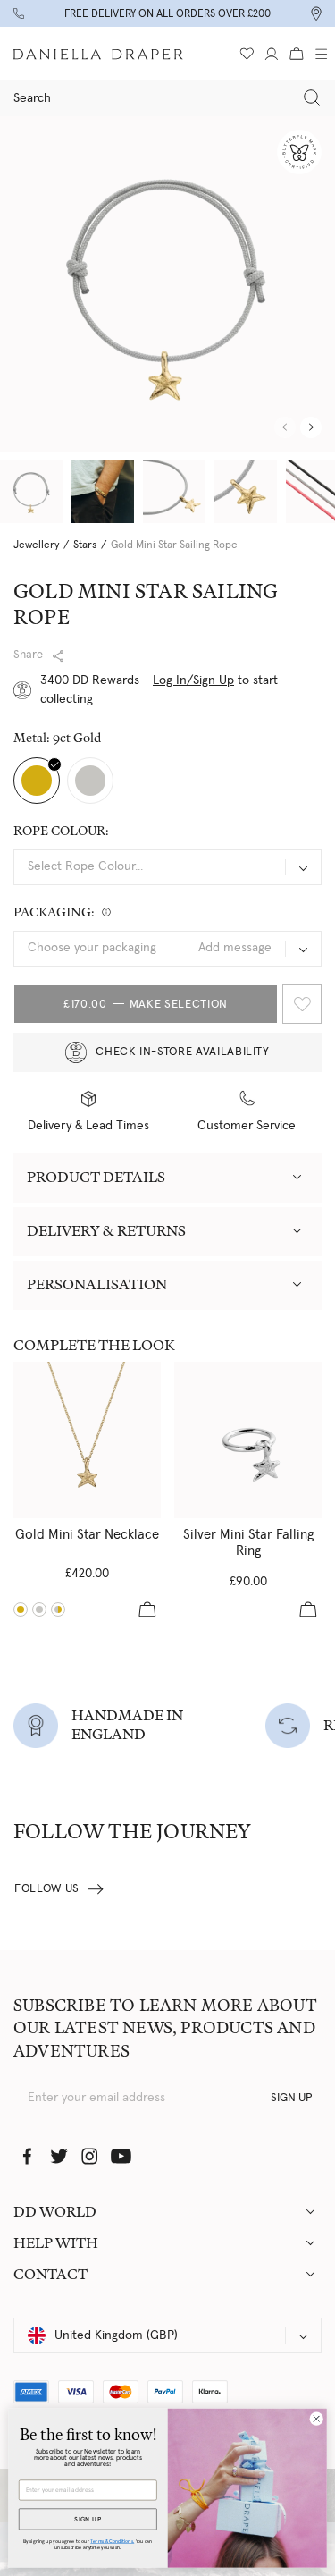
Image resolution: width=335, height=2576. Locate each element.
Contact (50, 2274)
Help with (56, 2243)
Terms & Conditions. (112, 2541)
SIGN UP (292, 2098)
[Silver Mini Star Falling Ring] (248, 1440)
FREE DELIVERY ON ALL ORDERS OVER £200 (167, 13)
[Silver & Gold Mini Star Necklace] (58, 1609)
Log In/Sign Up (193, 680)
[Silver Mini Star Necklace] (39, 1609)
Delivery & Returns (106, 1231)
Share (28, 655)
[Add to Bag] (147, 1609)
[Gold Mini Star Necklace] (87, 1440)
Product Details (96, 1177)
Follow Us (47, 1889)
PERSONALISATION (97, 1284)
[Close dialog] (316, 2419)
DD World (55, 2212)
